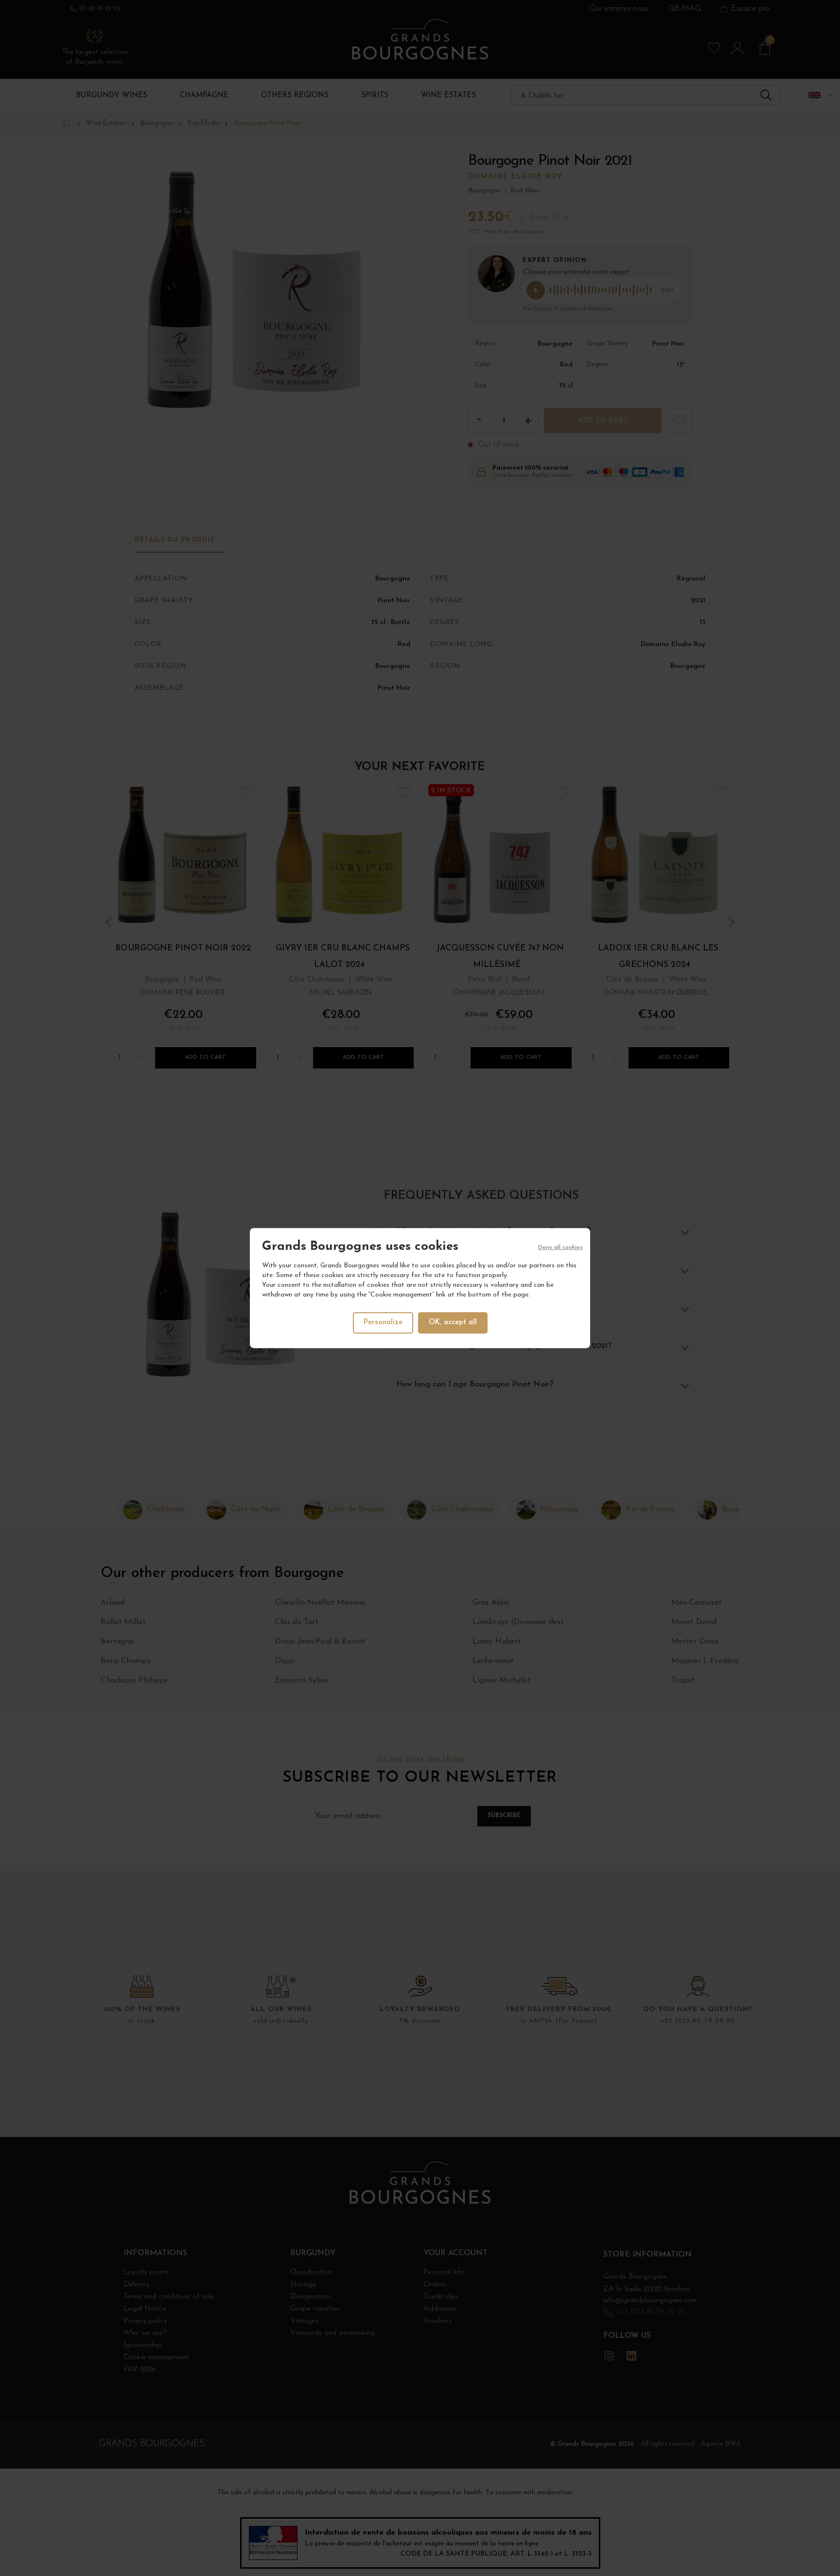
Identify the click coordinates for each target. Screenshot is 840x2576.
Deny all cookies (560, 1247)
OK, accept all (453, 1323)
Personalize (383, 1323)
